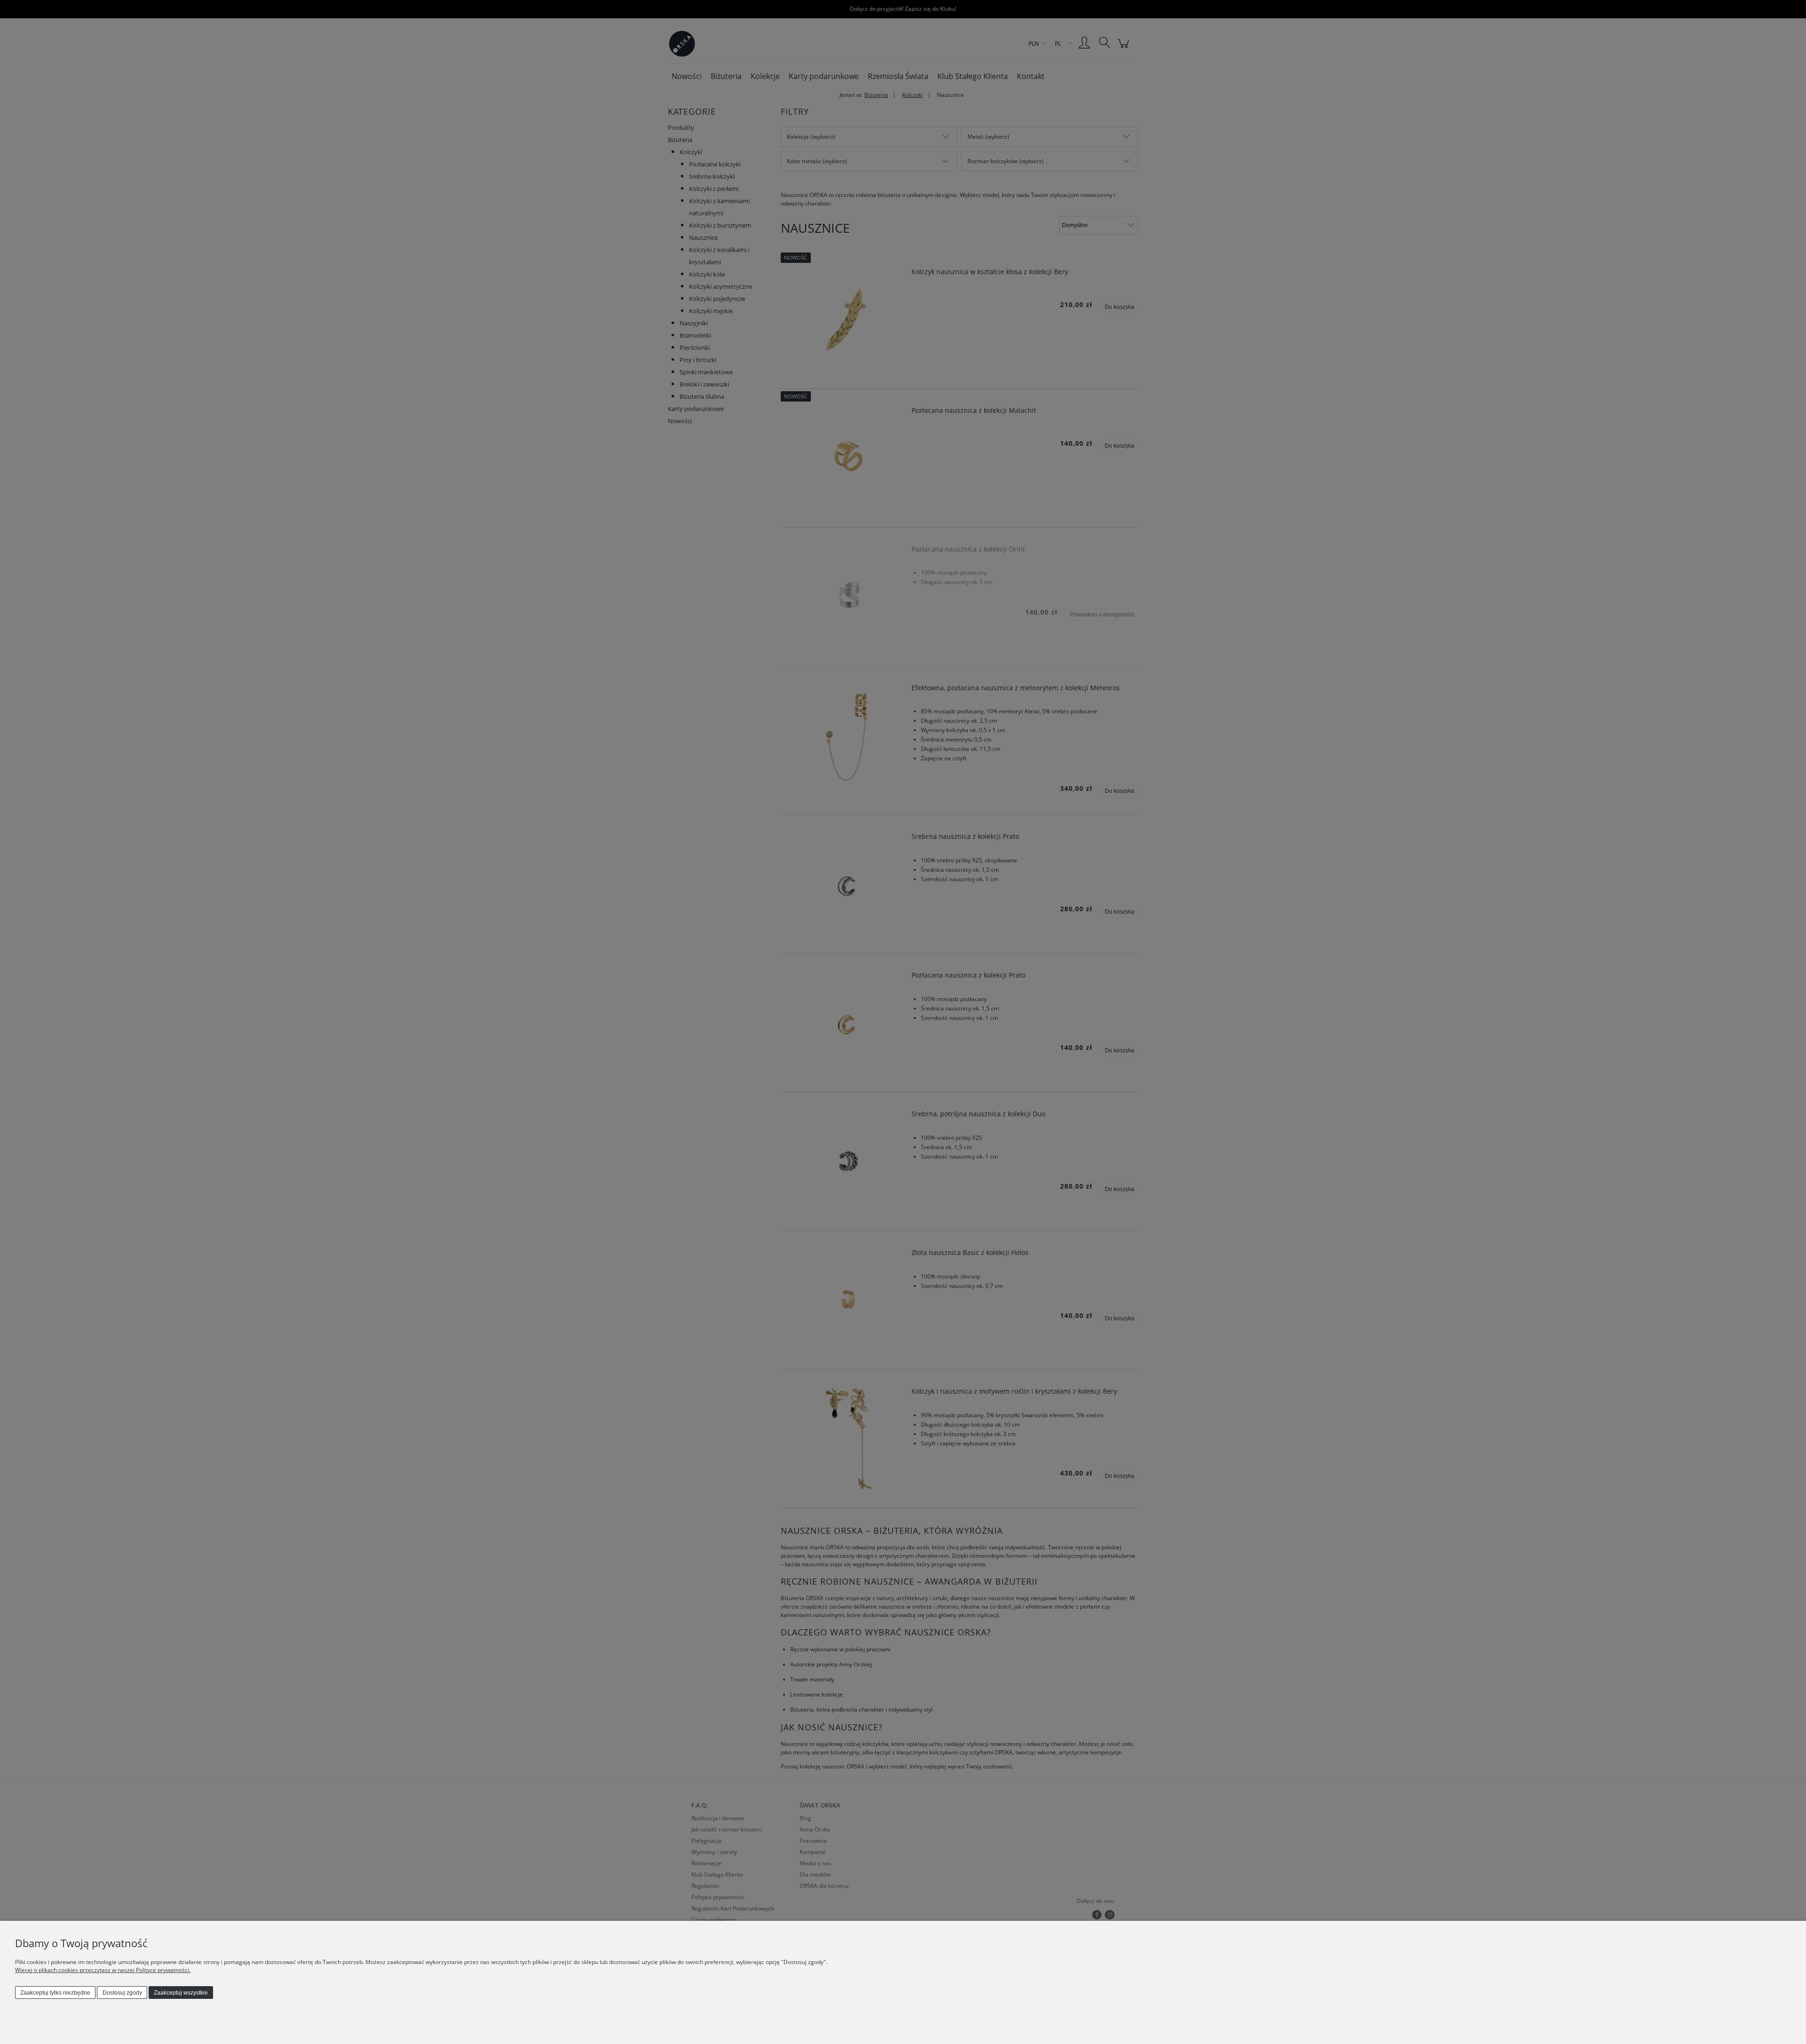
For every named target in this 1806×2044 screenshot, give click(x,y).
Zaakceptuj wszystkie (181, 1993)
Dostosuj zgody (122, 1993)
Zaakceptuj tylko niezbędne (55, 1993)
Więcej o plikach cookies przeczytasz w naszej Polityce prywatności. (103, 1970)
